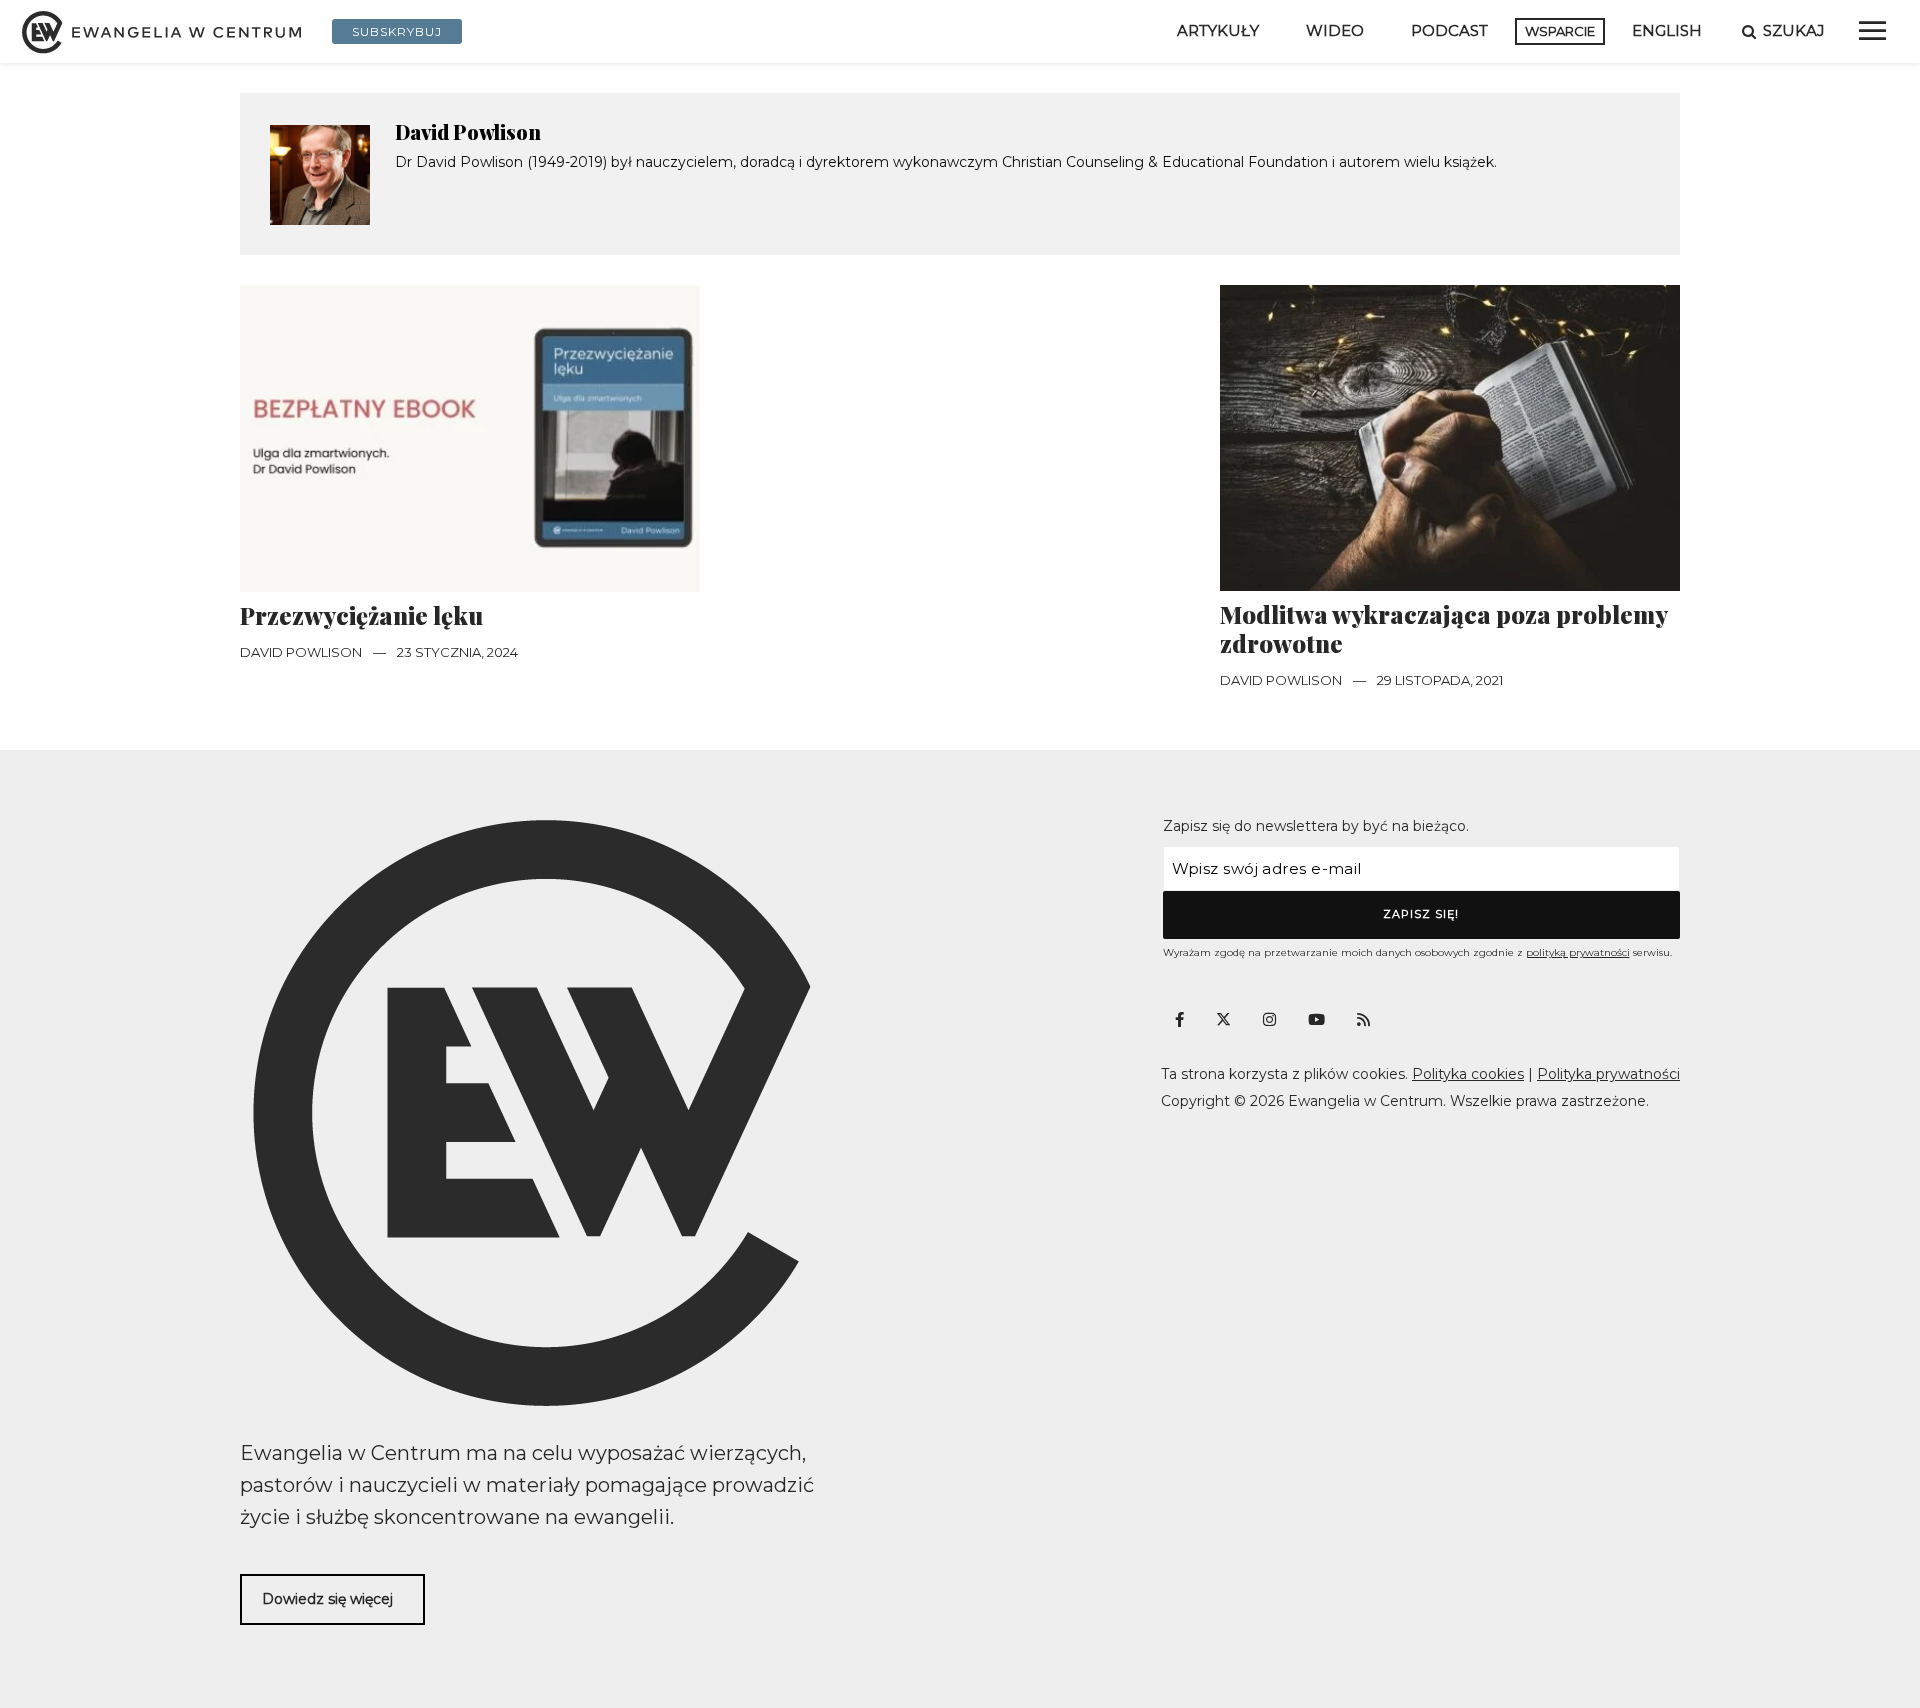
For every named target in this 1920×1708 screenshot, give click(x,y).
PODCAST (1449, 30)
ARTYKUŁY (1218, 30)
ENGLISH (1667, 30)
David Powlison (468, 131)
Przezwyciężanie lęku (361, 615)
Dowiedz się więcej (327, 1599)
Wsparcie (1560, 31)
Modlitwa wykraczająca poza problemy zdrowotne (1443, 629)
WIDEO (1335, 30)
